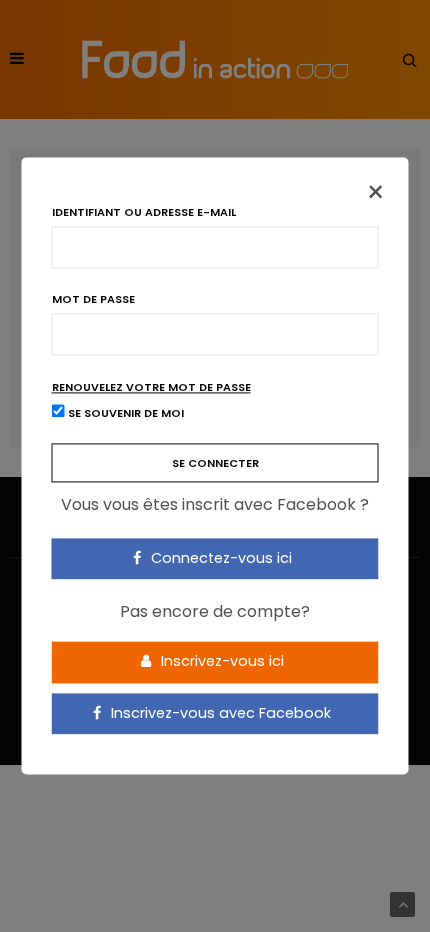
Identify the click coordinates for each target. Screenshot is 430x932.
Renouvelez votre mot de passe (151, 387)
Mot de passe (93, 299)
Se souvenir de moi (124, 414)
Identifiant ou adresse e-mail (144, 212)
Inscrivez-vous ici (220, 661)
